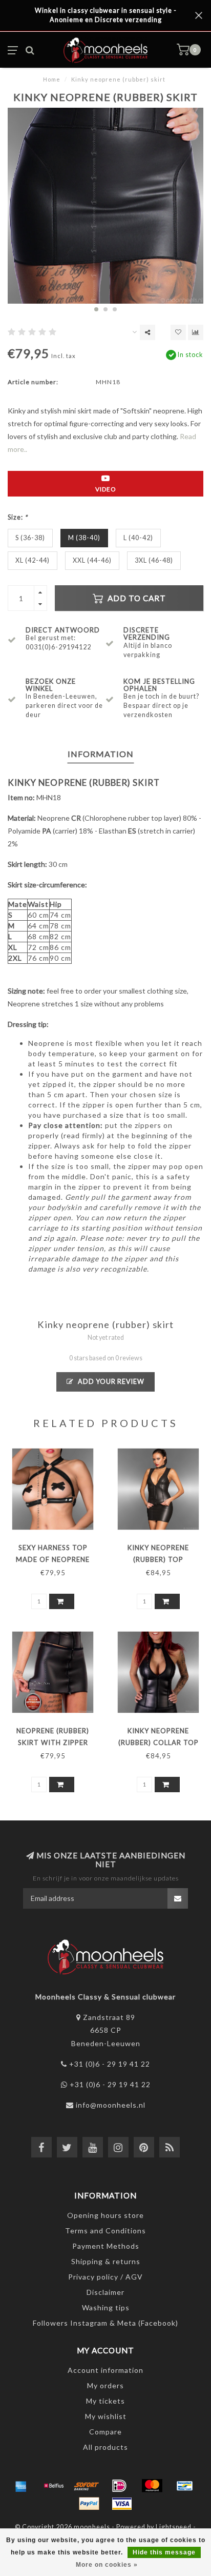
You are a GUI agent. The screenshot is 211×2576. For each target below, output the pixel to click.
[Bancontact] (185, 2486)
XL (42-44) (33, 560)
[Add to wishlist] (178, 332)
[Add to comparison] (196, 332)
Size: (18, 517)
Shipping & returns (106, 2261)
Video (106, 489)
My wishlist (106, 2416)
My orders (105, 2385)
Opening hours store (105, 2215)
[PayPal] (89, 2504)
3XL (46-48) (154, 560)
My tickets (105, 2401)
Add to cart (136, 598)
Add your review (110, 1382)
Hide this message (164, 2552)
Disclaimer (105, 2292)
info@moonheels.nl (111, 2105)
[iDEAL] (119, 2486)
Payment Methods (106, 2246)
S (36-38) (30, 538)
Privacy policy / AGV (105, 2277)
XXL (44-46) (92, 560)
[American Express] (21, 2486)
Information (101, 754)
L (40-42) (138, 538)
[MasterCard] (152, 2486)
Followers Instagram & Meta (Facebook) (105, 2323)
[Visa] (122, 2504)
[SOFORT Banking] (87, 2486)
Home (52, 79)
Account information (105, 2370)
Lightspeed (174, 2527)
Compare (105, 2432)
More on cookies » (107, 2565)
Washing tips (106, 2307)
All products (105, 2447)
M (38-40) (84, 538)
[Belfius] (54, 2486)
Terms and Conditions (105, 2231)
